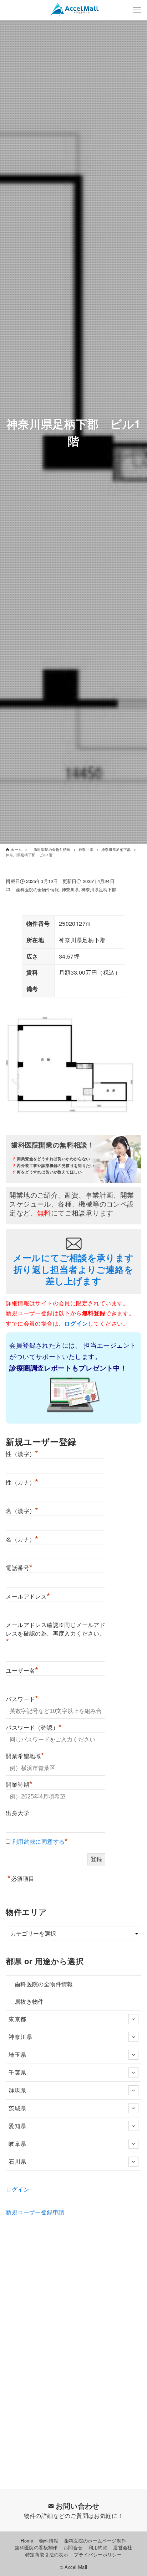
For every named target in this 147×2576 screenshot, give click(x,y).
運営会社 (123, 2547)
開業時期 (19, 1784)
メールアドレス (28, 1596)
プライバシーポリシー (98, 2554)
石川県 (17, 2161)
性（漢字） (22, 1453)
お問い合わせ (77, 2506)
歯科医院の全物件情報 (35, 889)
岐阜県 (17, 2144)
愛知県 (17, 2126)
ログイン (17, 2189)
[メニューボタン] (137, 10)
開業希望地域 (25, 1755)
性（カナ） (22, 1482)
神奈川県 (70, 889)
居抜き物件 (26, 2001)
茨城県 (17, 2108)
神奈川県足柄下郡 (99, 889)
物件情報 (49, 2541)
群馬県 (17, 2090)
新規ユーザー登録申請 (35, 2212)
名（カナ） (22, 1539)
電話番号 (19, 1567)
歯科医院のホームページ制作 (95, 2541)
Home (27, 2541)
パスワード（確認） (34, 1727)
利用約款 (98, 2547)
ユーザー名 (22, 1670)
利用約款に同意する (39, 1842)
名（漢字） (22, 1510)
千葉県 (17, 2072)
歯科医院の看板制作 (36, 2547)
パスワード (22, 1698)
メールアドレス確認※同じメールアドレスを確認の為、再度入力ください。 (55, 1634)
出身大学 (17, 1813)
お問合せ (73, 2547)
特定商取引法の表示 (47, 2554)
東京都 (17, 2019)
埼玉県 (17, 2054)
